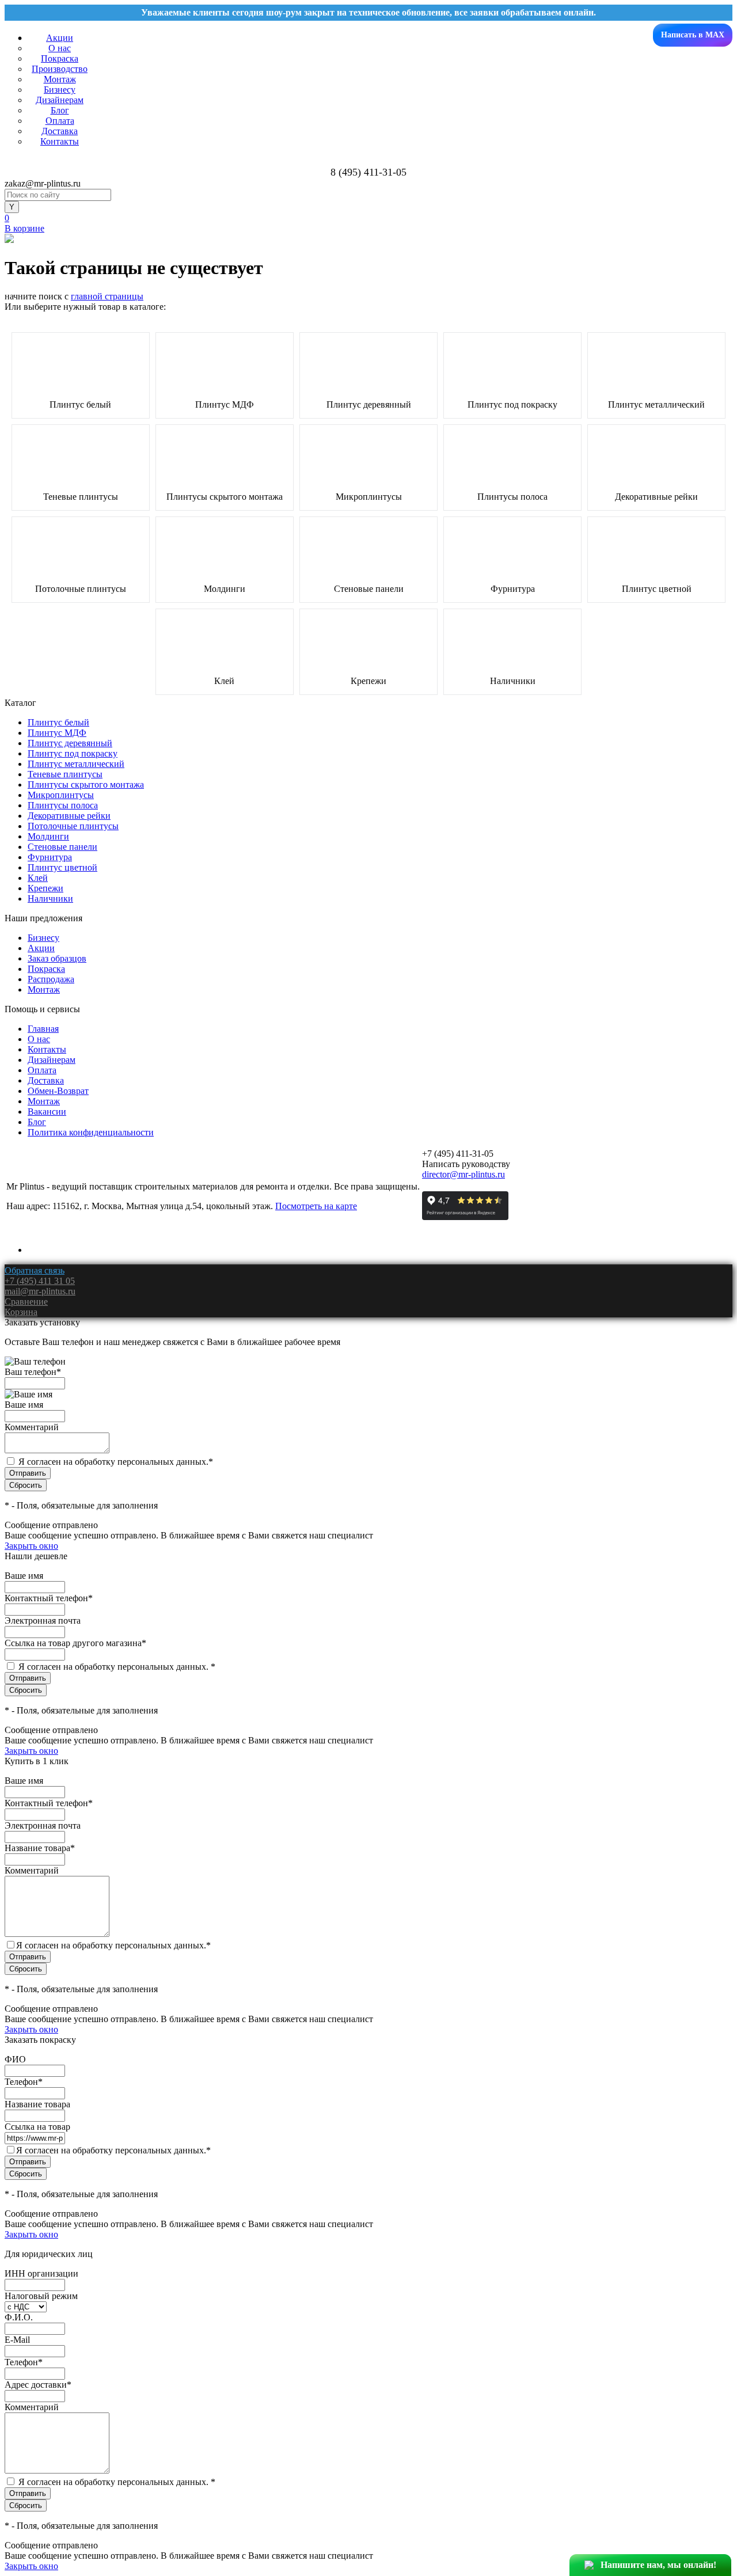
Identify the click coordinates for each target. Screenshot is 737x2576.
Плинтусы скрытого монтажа (225, 497)
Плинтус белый (80, 405)
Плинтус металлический (656, 405)
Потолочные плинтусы (81, 589)
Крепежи (368, 681)
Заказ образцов (57, 958)
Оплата (60, 121)
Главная (43, 1029)
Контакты (60, 141)
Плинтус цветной (657, 589)
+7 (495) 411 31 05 (40, 1281)
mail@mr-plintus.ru (40, 1291)
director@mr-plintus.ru (464, 1174)
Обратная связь (35, 1270)
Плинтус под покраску (512, 405)
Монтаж (60, 79)
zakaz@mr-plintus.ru (43, 183)
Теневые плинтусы (81, 497)
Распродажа (51, 979)
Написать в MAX (693, 35)
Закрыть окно (31, 1546)
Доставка (60, 131)
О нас (60, 48)
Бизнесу (60, 90)
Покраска (60, 58)
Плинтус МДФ (225, 405)
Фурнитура (513, 589)
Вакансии (47, 1112)
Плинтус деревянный (369, 405)
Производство (60, 69)
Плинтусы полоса (512, 497)
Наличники (513, 681)
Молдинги (225, 589)
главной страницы (107, 296)
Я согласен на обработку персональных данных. (116, 1462)
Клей (224, 681)
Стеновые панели (369, 589)
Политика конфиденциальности (91, 1132)
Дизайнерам (60, 100)
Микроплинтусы (369, 497)
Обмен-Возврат (58, 1091)
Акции (60, 38)
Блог (60, 110)
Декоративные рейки (656, 497)
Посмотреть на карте (316, 1206)
